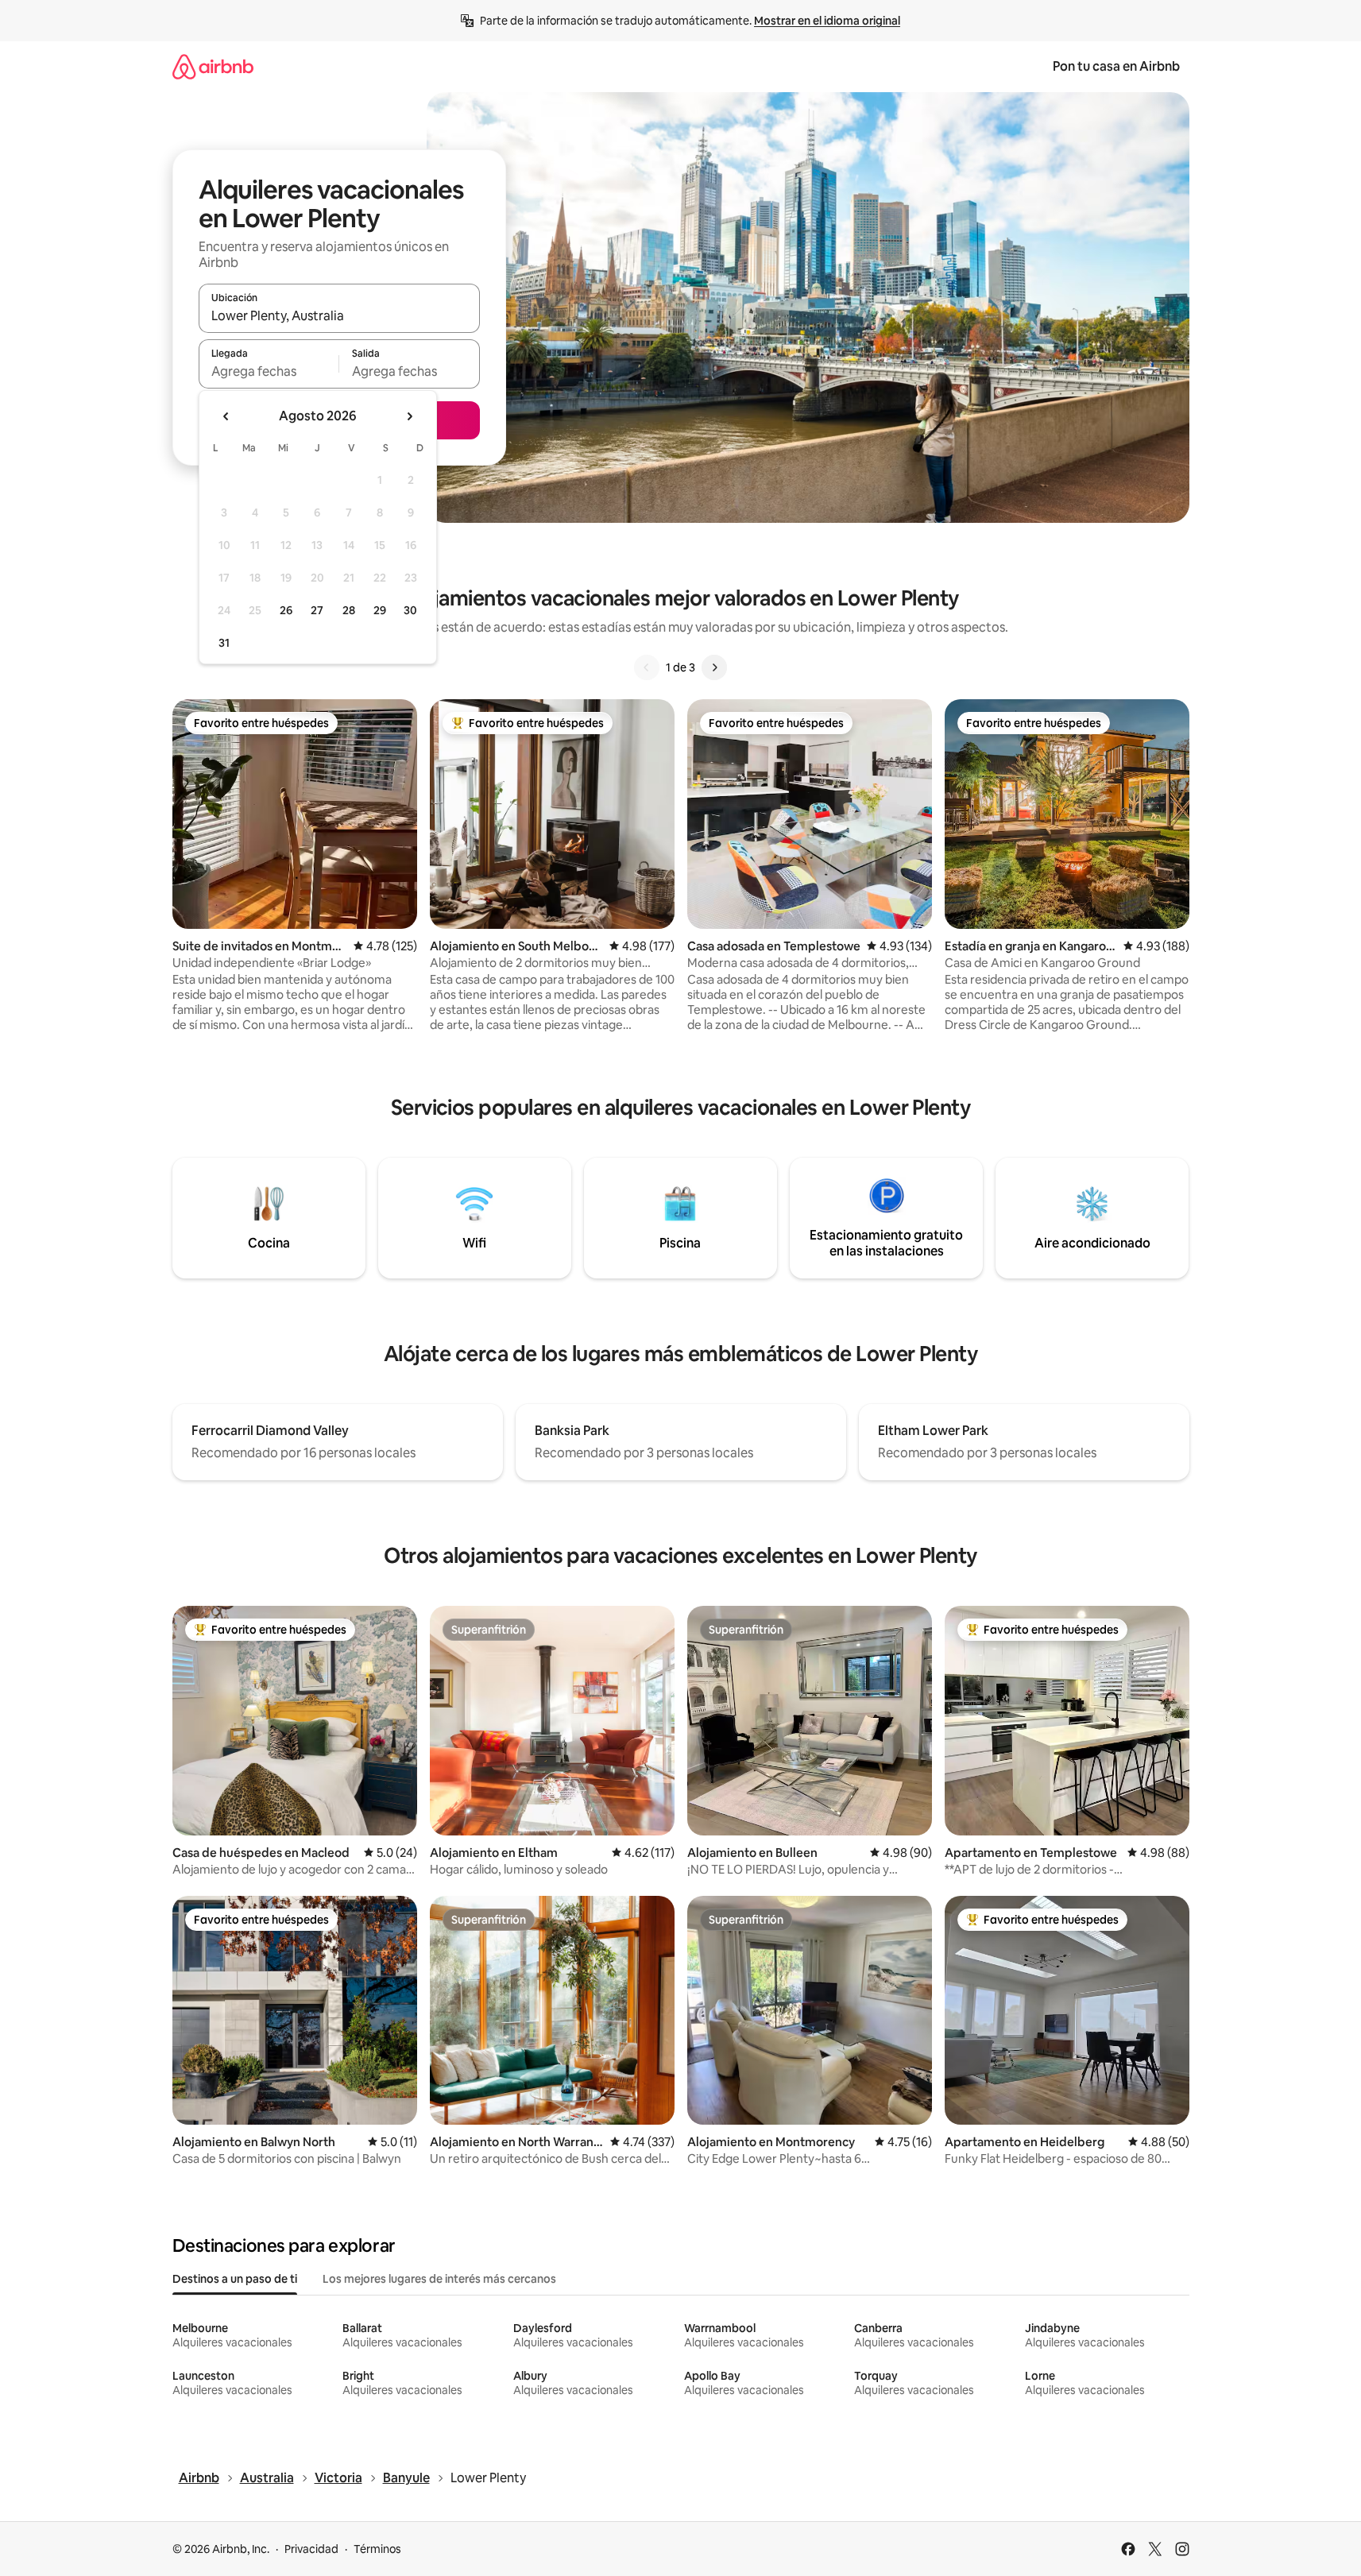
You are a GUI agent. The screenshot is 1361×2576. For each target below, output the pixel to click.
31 (224, 643)
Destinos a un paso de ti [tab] (235, 2279)
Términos (377, 2549)
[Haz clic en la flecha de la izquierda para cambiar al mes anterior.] (226, 416)
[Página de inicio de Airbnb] (213, 66)
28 (349, 610)
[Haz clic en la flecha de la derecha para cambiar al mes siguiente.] (409, 416)
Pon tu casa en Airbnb (1116, 66)
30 (410, 610)
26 (286, 610)
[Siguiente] (714, 667)
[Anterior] (647, 667)
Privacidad (311, 2549)
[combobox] (339, 315)
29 (380, 610)
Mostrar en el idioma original (827, 21)
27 (317, 610)
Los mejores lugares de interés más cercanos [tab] (439, 2279)
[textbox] (269, 371)
